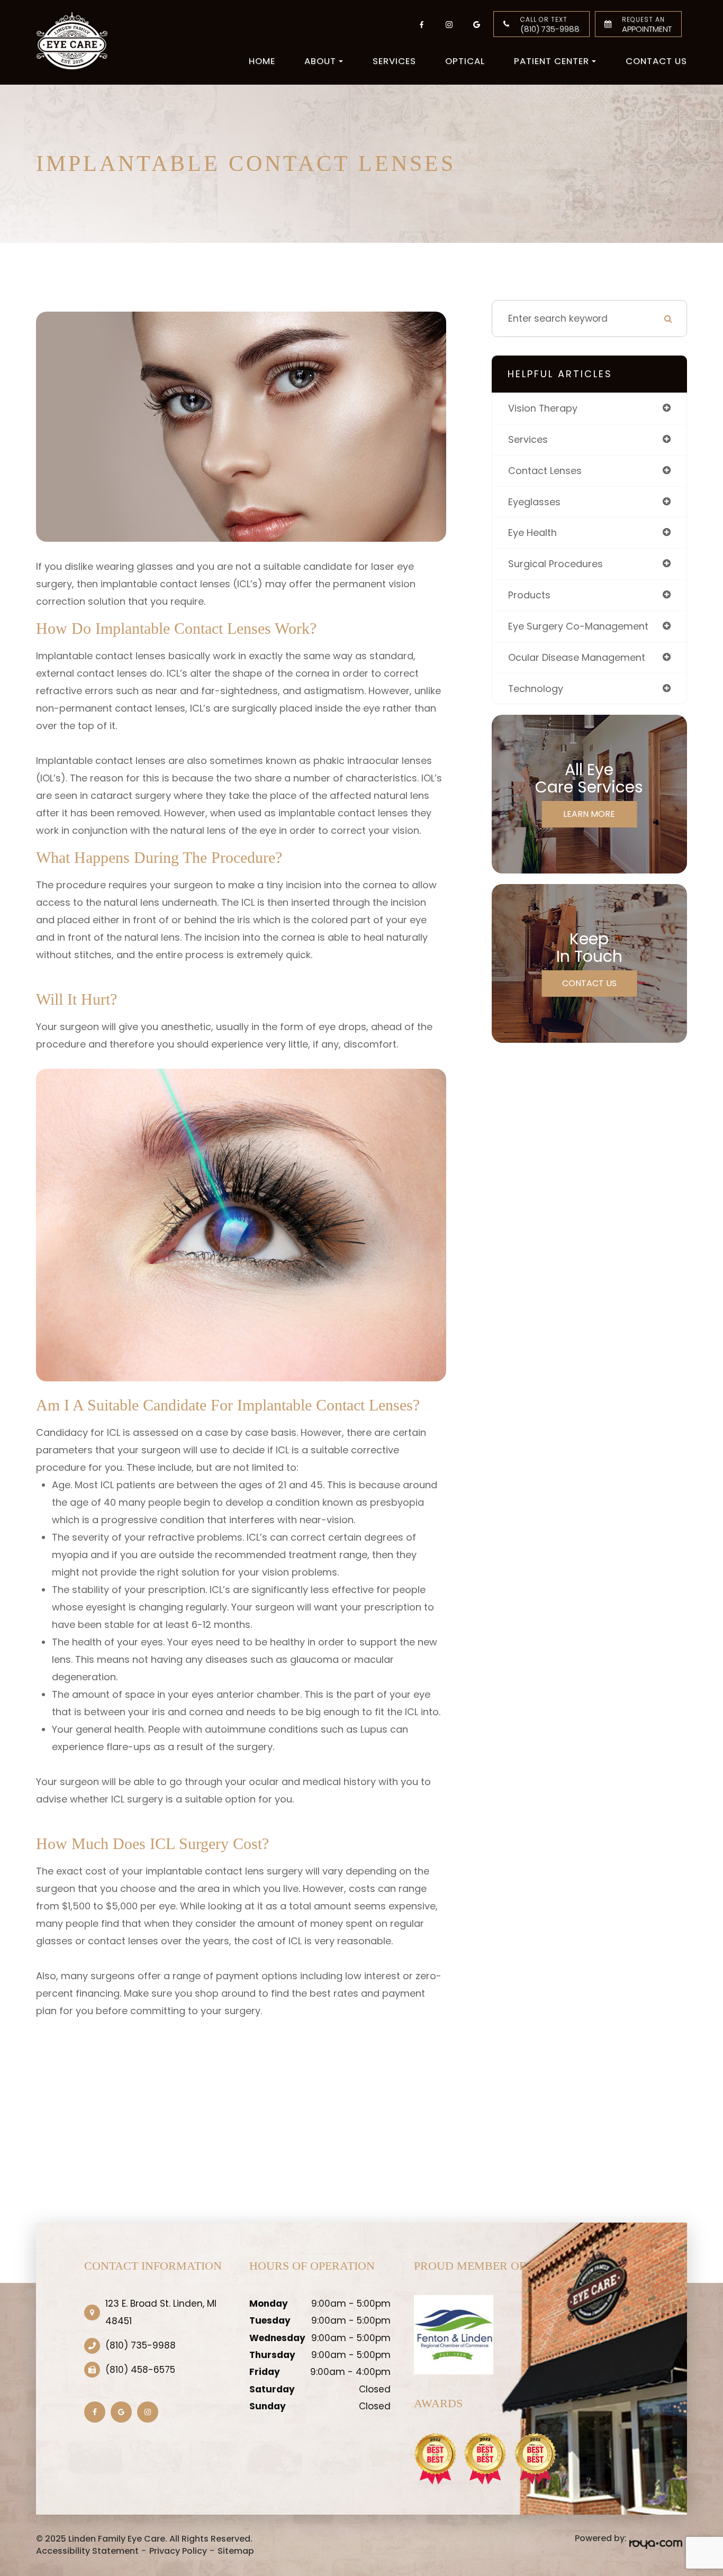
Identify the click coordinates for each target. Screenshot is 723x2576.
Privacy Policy (178, 2551)
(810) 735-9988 (550, 25)
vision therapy (543, 408)
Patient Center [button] (552, 61)
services (528, 439)
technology (536, 689)
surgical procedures (555, 564)
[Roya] (654, 2544)
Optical (465, 61)
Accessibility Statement (87, 2551)
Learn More (589, 814)
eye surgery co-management (578, 626)
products (529, 595)
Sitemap (236, 2551)
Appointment (647, 25)
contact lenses (545, 471)
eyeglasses (534, 502)
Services (394, 61)
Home (262, 61)
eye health (532, 533)
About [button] (320, 61)
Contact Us (656, 61)
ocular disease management (577, 657)
